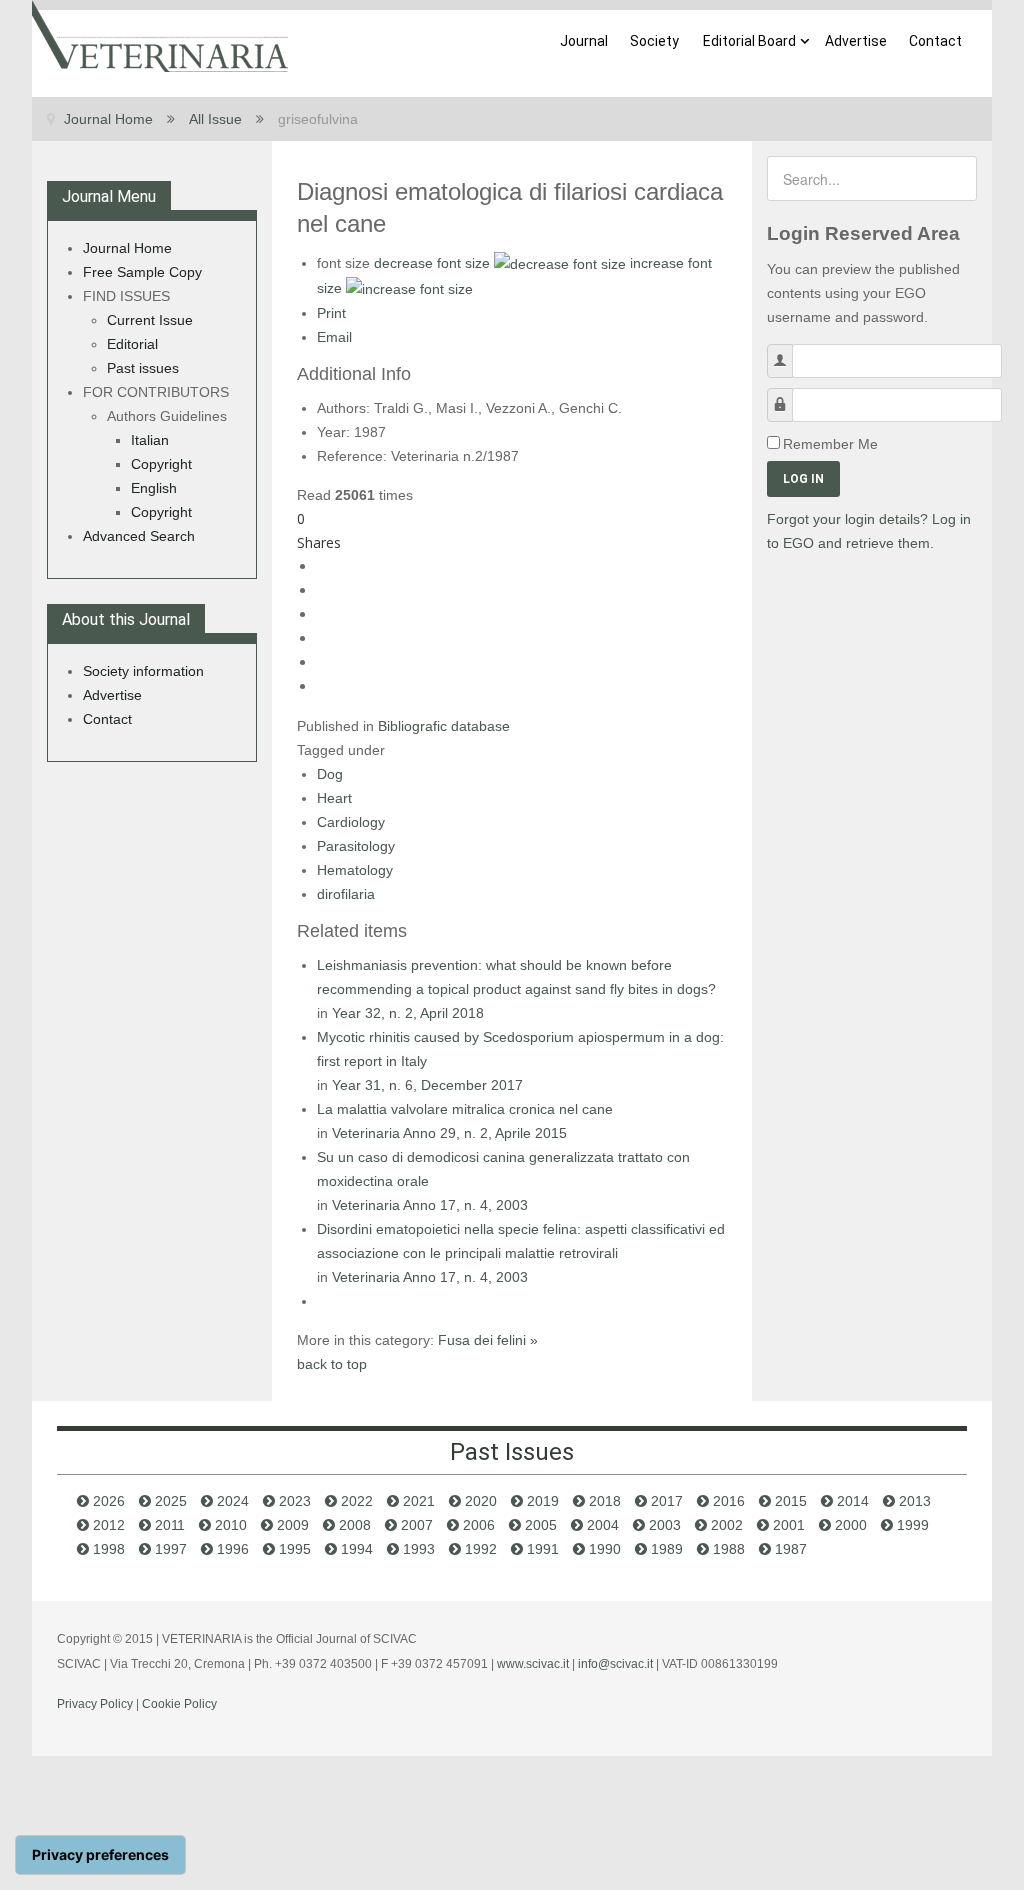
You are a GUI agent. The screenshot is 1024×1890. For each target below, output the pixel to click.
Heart (334, 798)
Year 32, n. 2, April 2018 (408, 1013)
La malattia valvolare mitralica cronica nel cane (465, 1109)
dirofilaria (346, 894)
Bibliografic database (444, 726)
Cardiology (351, 822)
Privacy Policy (95, 1704)
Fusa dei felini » (488, 1340)
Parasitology (356, 846)
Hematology (355, 870)
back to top (332, 1364)
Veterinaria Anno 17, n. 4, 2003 (430, 1205)
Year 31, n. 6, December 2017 (427, 1085)
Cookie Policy (179, 1704)
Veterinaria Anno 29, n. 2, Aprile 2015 (449, 1133)
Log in (803, 479)
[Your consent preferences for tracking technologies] (100, 1855)
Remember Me (830, 444)
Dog (330, 774)
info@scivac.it (615, 1664)
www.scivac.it (533, 1664)
